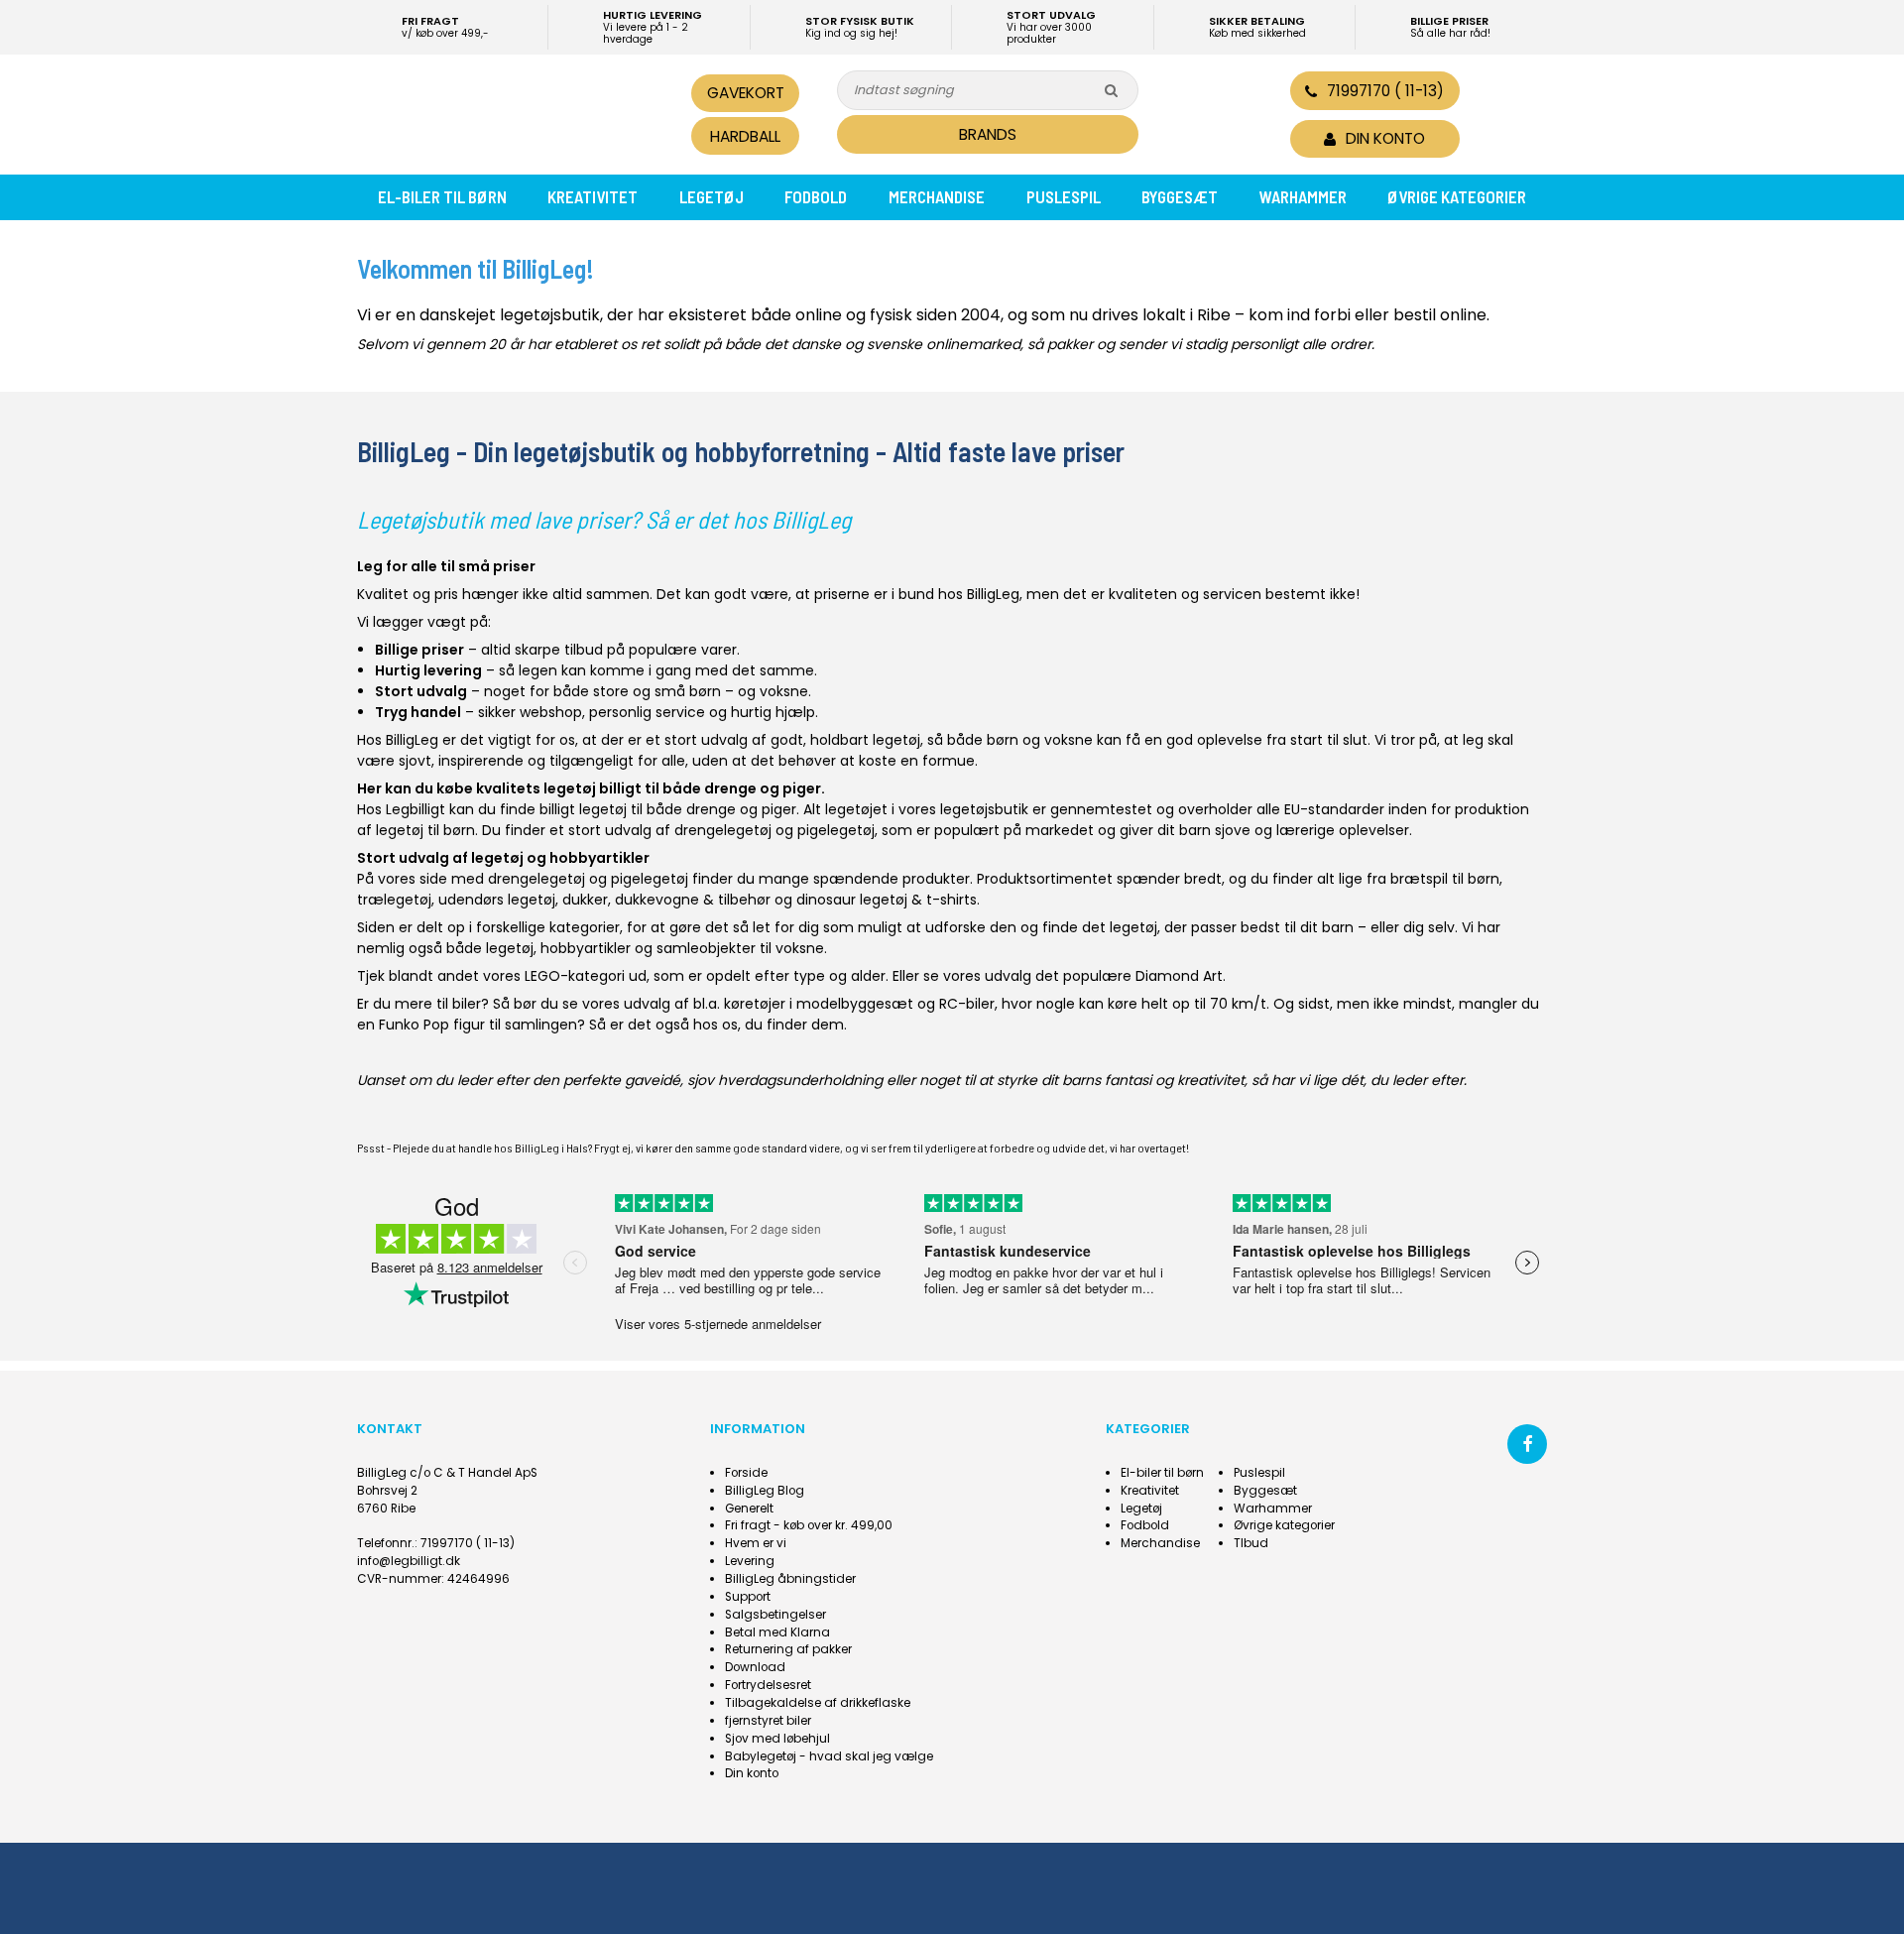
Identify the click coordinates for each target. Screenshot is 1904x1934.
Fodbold (816, 196)
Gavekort (746, 93)
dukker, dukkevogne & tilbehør (666, 900)
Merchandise (937, 196)
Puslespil (1064, 196)
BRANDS (988, 134)
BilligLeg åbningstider (790, 1579)
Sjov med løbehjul (777, 1739)
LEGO (542, 976)
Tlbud (1251, 1543)
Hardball (745, 136)
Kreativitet (593, 196)
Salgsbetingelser (775, 1615)
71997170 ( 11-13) (1385, 91)
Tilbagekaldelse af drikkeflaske (818, 1703)
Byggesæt (1180, 196)
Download (755, 1667)
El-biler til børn (442, 196)
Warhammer (1303, 196)
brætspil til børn (1445, 879)
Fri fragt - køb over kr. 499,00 (809, 1525)
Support (748, 1597)
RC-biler (967, 1004)
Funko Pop (414, 1025)
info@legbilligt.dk (409, 1561)
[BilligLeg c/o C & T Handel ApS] (494, 112)
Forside (746, 1473)
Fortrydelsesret (768, 1685)
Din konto (752, 1773)
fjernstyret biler (768, 1721)
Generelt (749, 1509)
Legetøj (712, 196)
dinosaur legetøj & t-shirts (887, 900)
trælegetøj (394, 900)
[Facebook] (1527, 1444)
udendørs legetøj (497, 900)
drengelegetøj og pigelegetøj (774, 830)
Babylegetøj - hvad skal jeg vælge (829, 1756)
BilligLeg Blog (765, 1491)
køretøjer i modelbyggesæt (819, 1004)
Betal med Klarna (777, 1632)
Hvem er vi (756, 1543)
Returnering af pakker (788, 1649)
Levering (750, 1561)
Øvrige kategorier (1457, 196)
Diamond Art (1179, 976)
